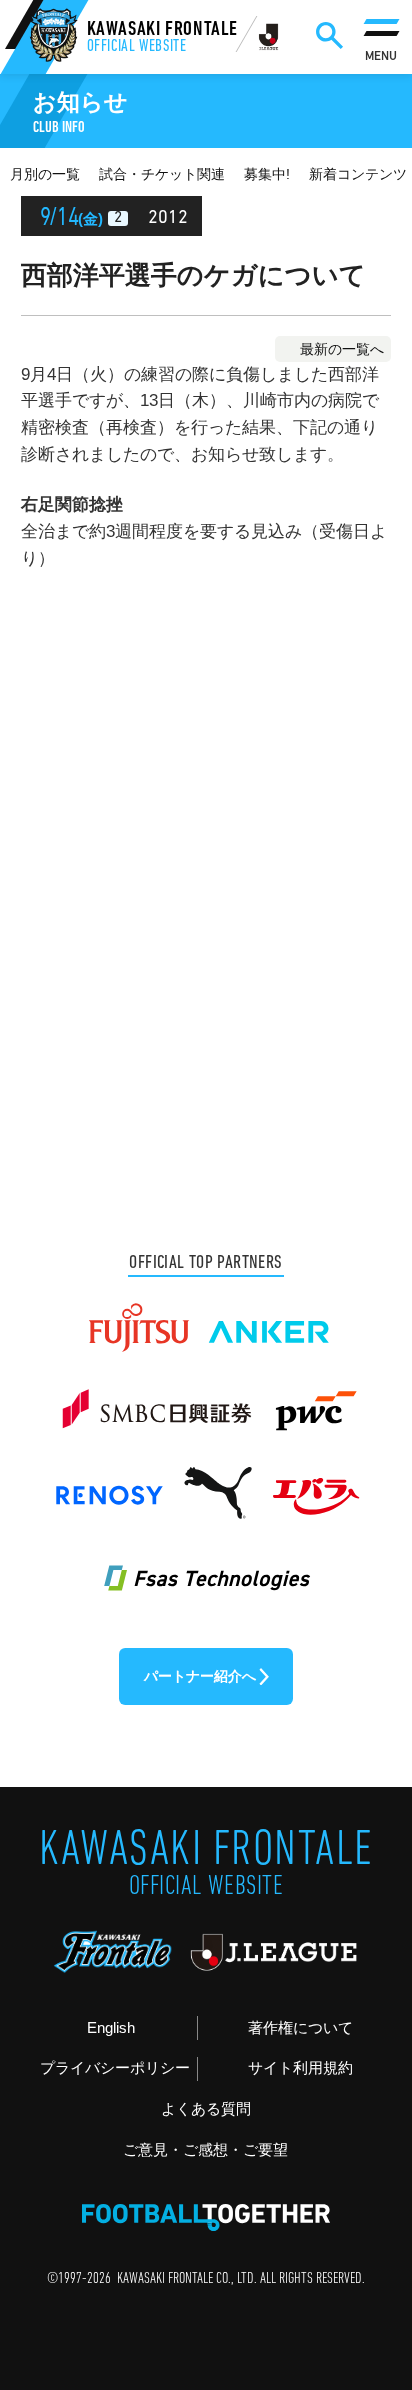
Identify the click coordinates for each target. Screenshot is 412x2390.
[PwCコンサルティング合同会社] (313, 1400)
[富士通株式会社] (138, 1318)
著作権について (300, 2027)
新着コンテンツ (358, 174)
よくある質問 (206, 2108)
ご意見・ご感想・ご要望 (205, 2149)
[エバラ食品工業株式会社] (314, 1483)
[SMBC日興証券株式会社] (156, 1400)
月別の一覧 (45, 174)
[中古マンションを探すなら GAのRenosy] (108, 1483)
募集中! (267, 174)
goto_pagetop (363, 2290)
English (111, 2027)
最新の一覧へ (342, 349)
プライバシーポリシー (115, 2067)
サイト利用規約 (300, 2067)
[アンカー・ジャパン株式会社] (269, 1318)
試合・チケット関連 (162, 174)
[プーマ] (217, 1483)
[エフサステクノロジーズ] (205, 1565)
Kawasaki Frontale (163, 38)
